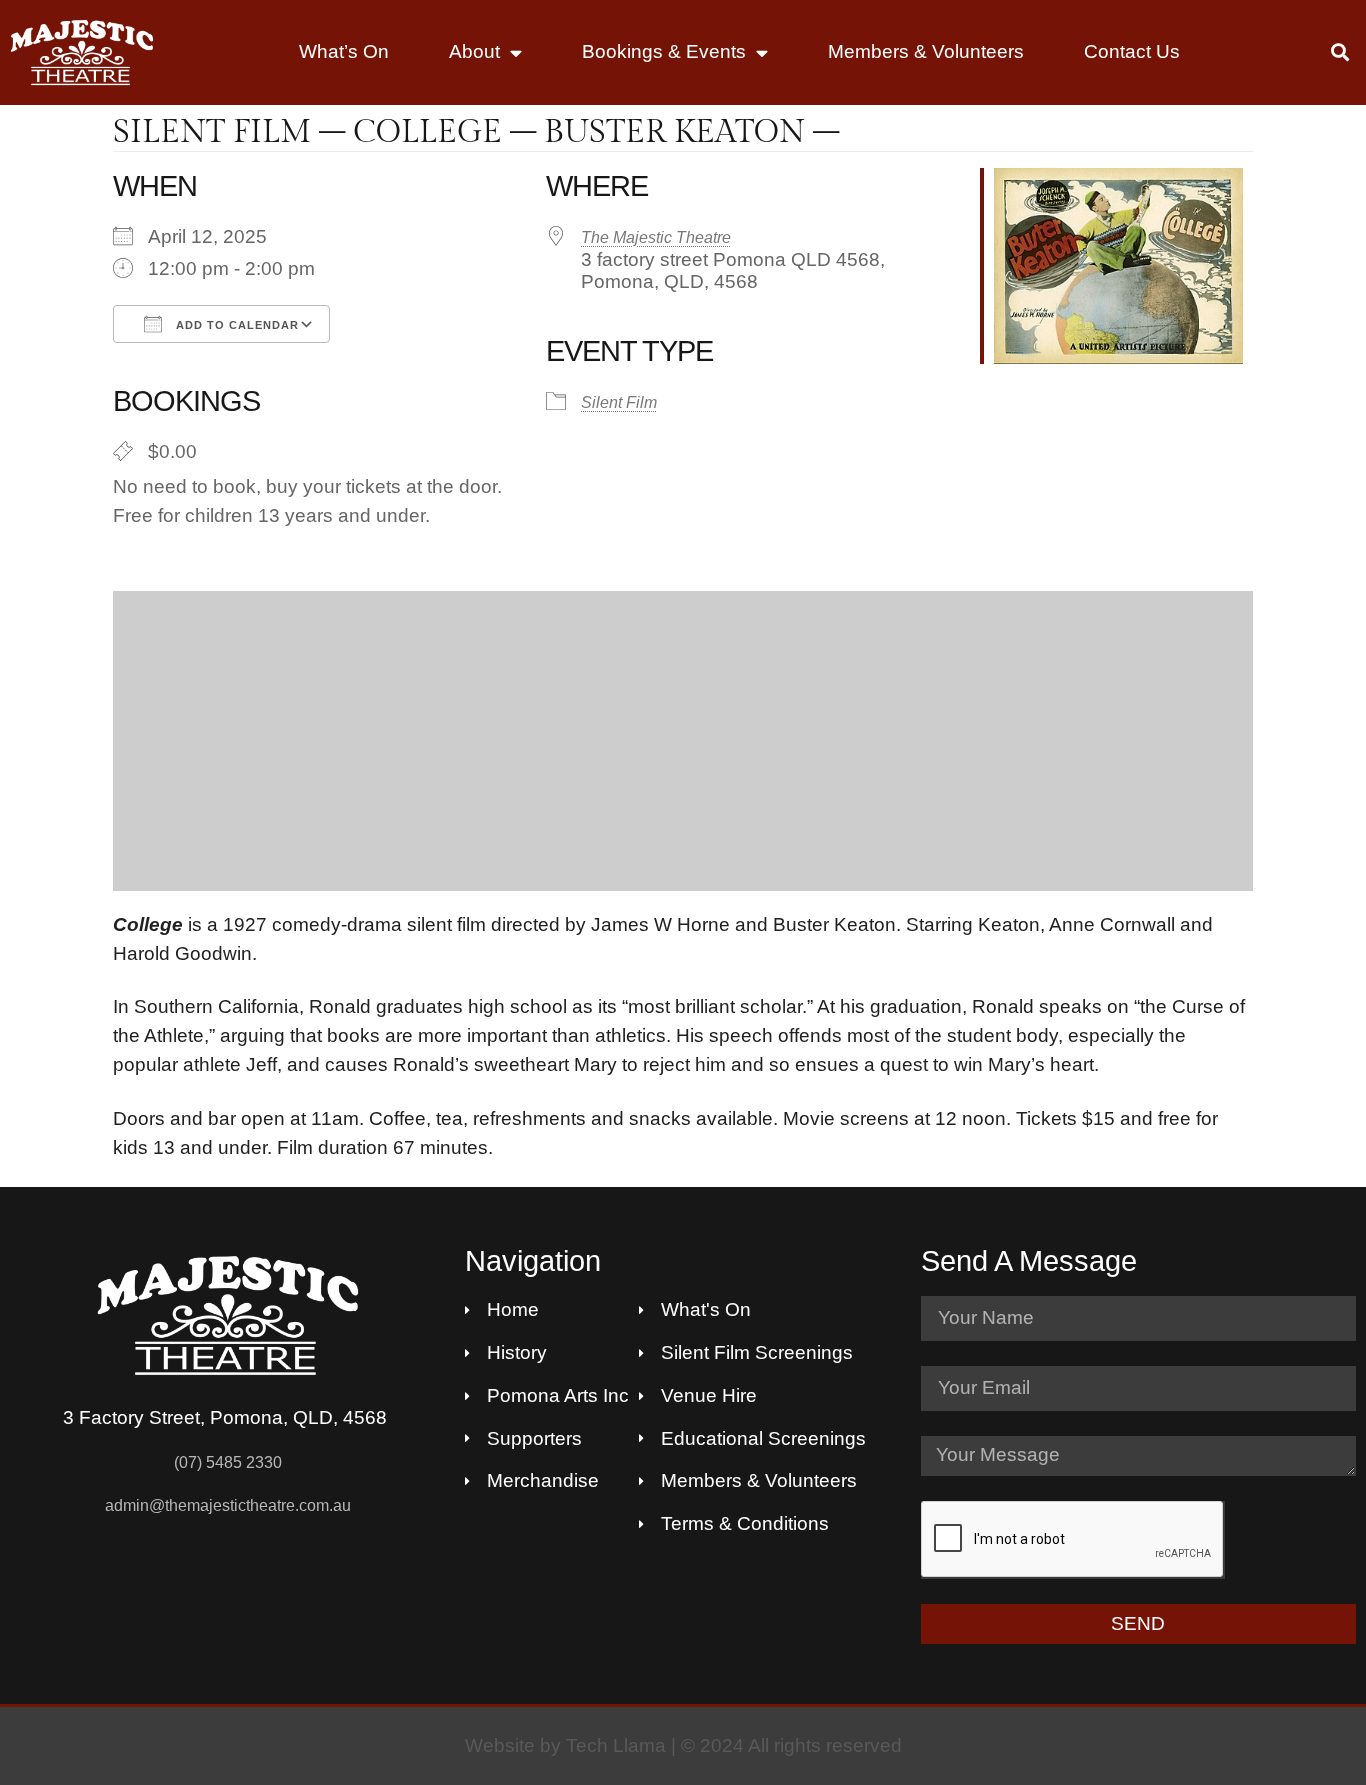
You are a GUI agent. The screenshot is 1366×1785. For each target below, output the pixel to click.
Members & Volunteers (926, 51)
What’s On (344, 51)
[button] (1340, 52)
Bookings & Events (664, 51)
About (474, 51)
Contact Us (1132, 51)
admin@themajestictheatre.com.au (228, 1505)
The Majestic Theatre (656, 237)
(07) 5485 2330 (228, 1462)
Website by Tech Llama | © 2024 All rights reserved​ (683, 1745)
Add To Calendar (235, 325)
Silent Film (619, 402)
